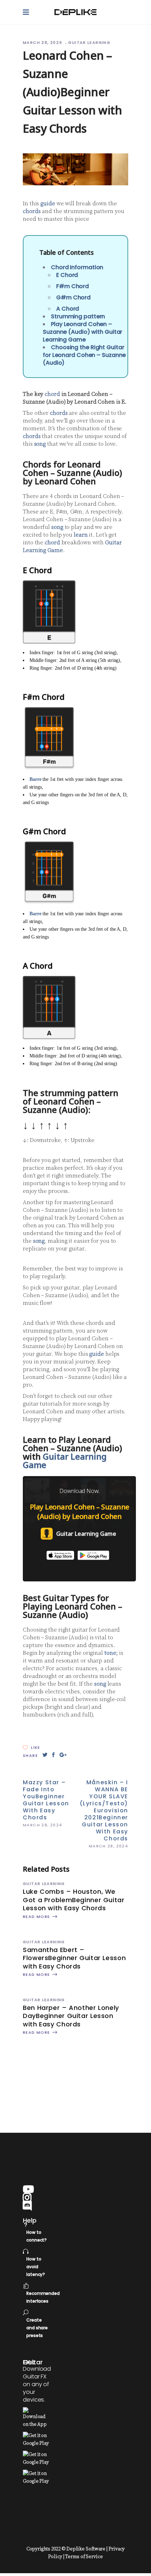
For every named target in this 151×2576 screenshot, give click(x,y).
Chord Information (77, 267)
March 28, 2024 (43, 42)
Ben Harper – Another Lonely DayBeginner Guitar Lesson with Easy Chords (71, 2016)
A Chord (68, 309)
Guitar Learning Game (65, 1460)
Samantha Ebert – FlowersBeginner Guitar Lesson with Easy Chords (74, 1958)
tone (110, 1653)
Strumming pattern (78, 316)
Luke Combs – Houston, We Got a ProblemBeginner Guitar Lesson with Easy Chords (74, 1900)
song (40, 444)
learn (81, 535)
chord (52, 394)
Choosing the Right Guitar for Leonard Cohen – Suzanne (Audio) (84, 355)
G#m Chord (73, 297)
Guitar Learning (89, 42)
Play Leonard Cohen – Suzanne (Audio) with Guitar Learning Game (83, 332)
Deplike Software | (87, 2549)
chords (32, 211)
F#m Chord (73, 286)
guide (48, 204)
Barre (35, 779)
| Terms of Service (83, 2557)
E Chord (67, 275)
